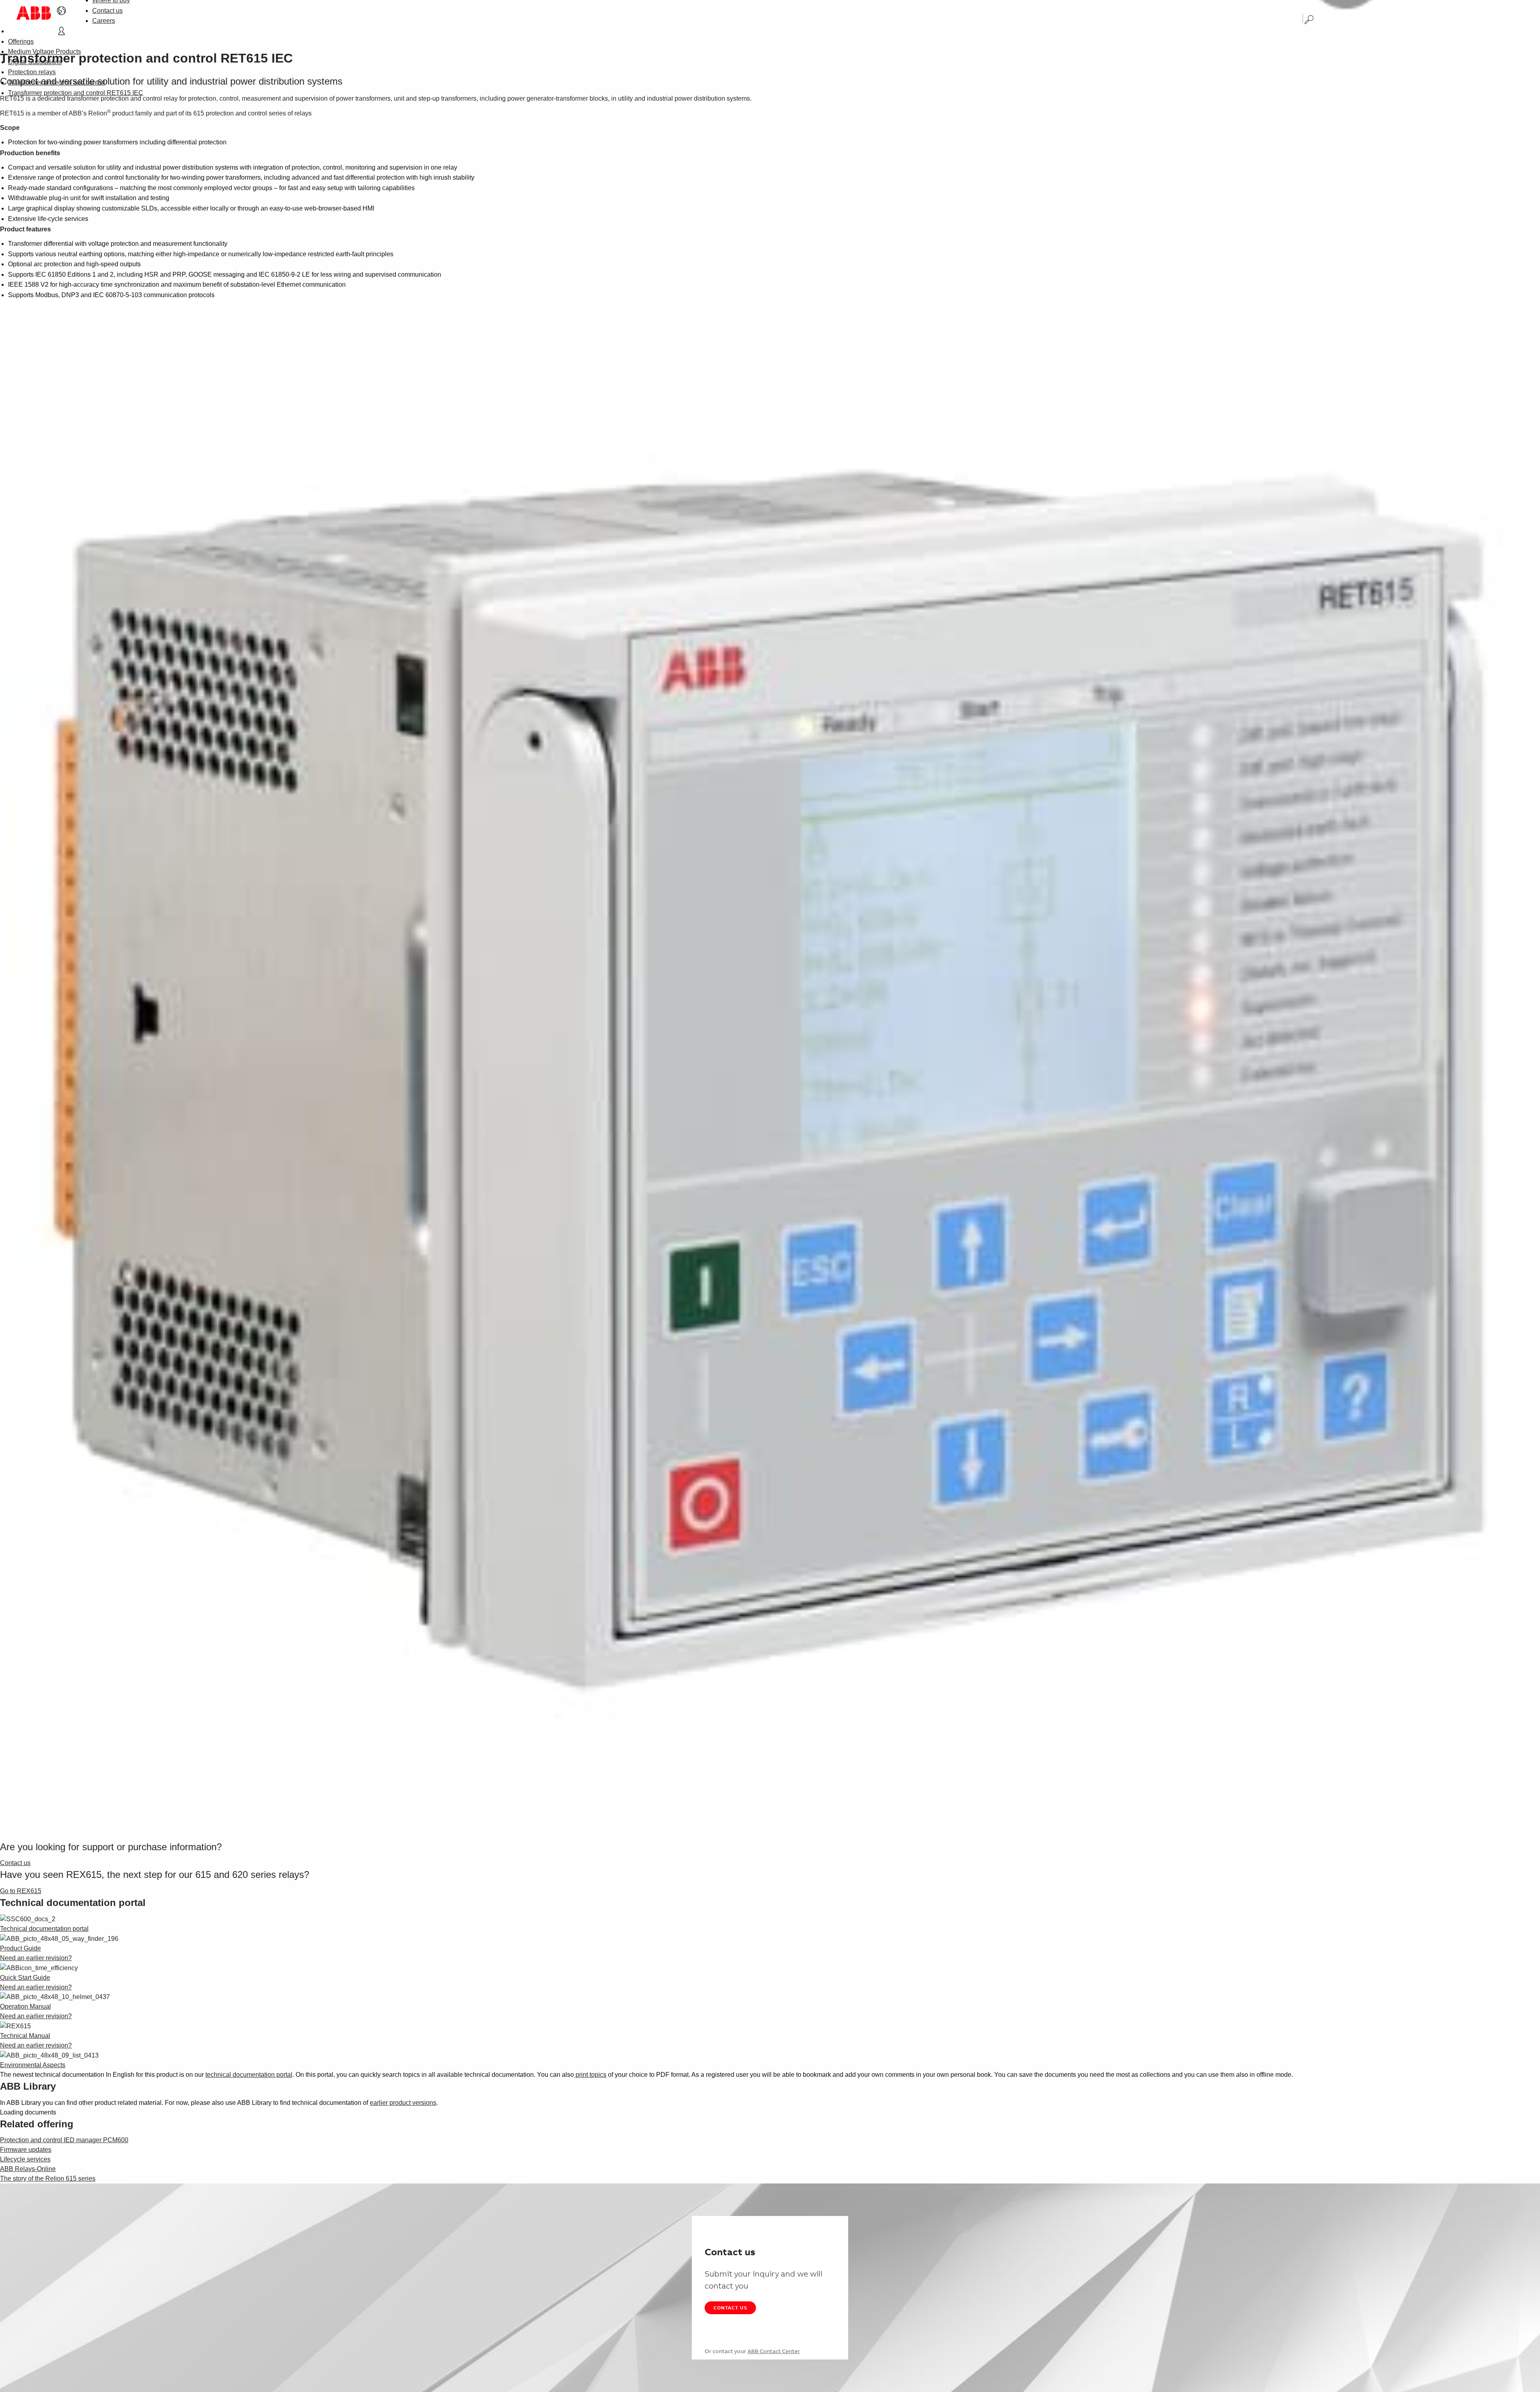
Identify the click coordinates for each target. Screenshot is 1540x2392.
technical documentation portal (249, 2075)
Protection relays (32, 72)
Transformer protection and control (57, 82)
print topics (590, 2075)
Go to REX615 (21, 1891)
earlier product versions (403, 2103)
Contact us (107, 11)
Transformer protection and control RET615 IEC (76, 93)
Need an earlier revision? (36, 1958)
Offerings (21, 42)
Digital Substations (35, 62)
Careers (104, 21)
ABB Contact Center (774, 2351)
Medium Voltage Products (45, 52)
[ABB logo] (34, 13)
